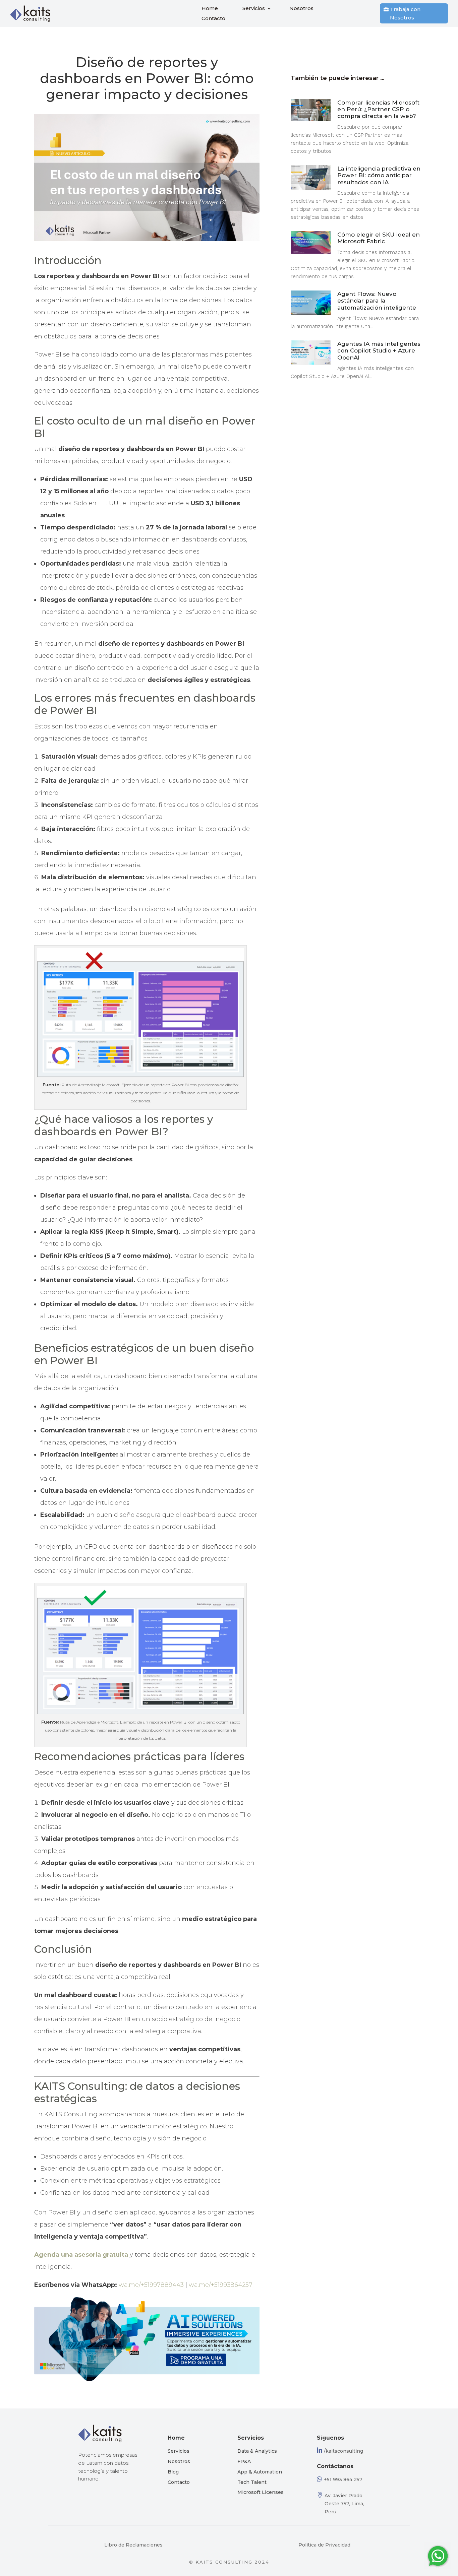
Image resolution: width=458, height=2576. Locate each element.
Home (210, 9)
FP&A (244, 2461)
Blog (173, 2472)
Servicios (254, 9)
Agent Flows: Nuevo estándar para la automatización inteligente (377, 301)
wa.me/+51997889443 (151, 2285)
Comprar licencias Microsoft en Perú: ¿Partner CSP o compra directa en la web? (378, 109)
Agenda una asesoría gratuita (81, 2255)
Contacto (213, 19)
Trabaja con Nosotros (405, 14)
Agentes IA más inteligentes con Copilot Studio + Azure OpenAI (379, 351)
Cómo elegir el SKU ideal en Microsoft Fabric (379, 238)
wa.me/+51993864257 (221, 2285)
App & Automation (260, 2472)
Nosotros (301, 9)
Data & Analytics (257, 2451)
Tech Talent (252, 2482)
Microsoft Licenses (261, 2492)
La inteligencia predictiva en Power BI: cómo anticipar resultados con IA (379, 175)
